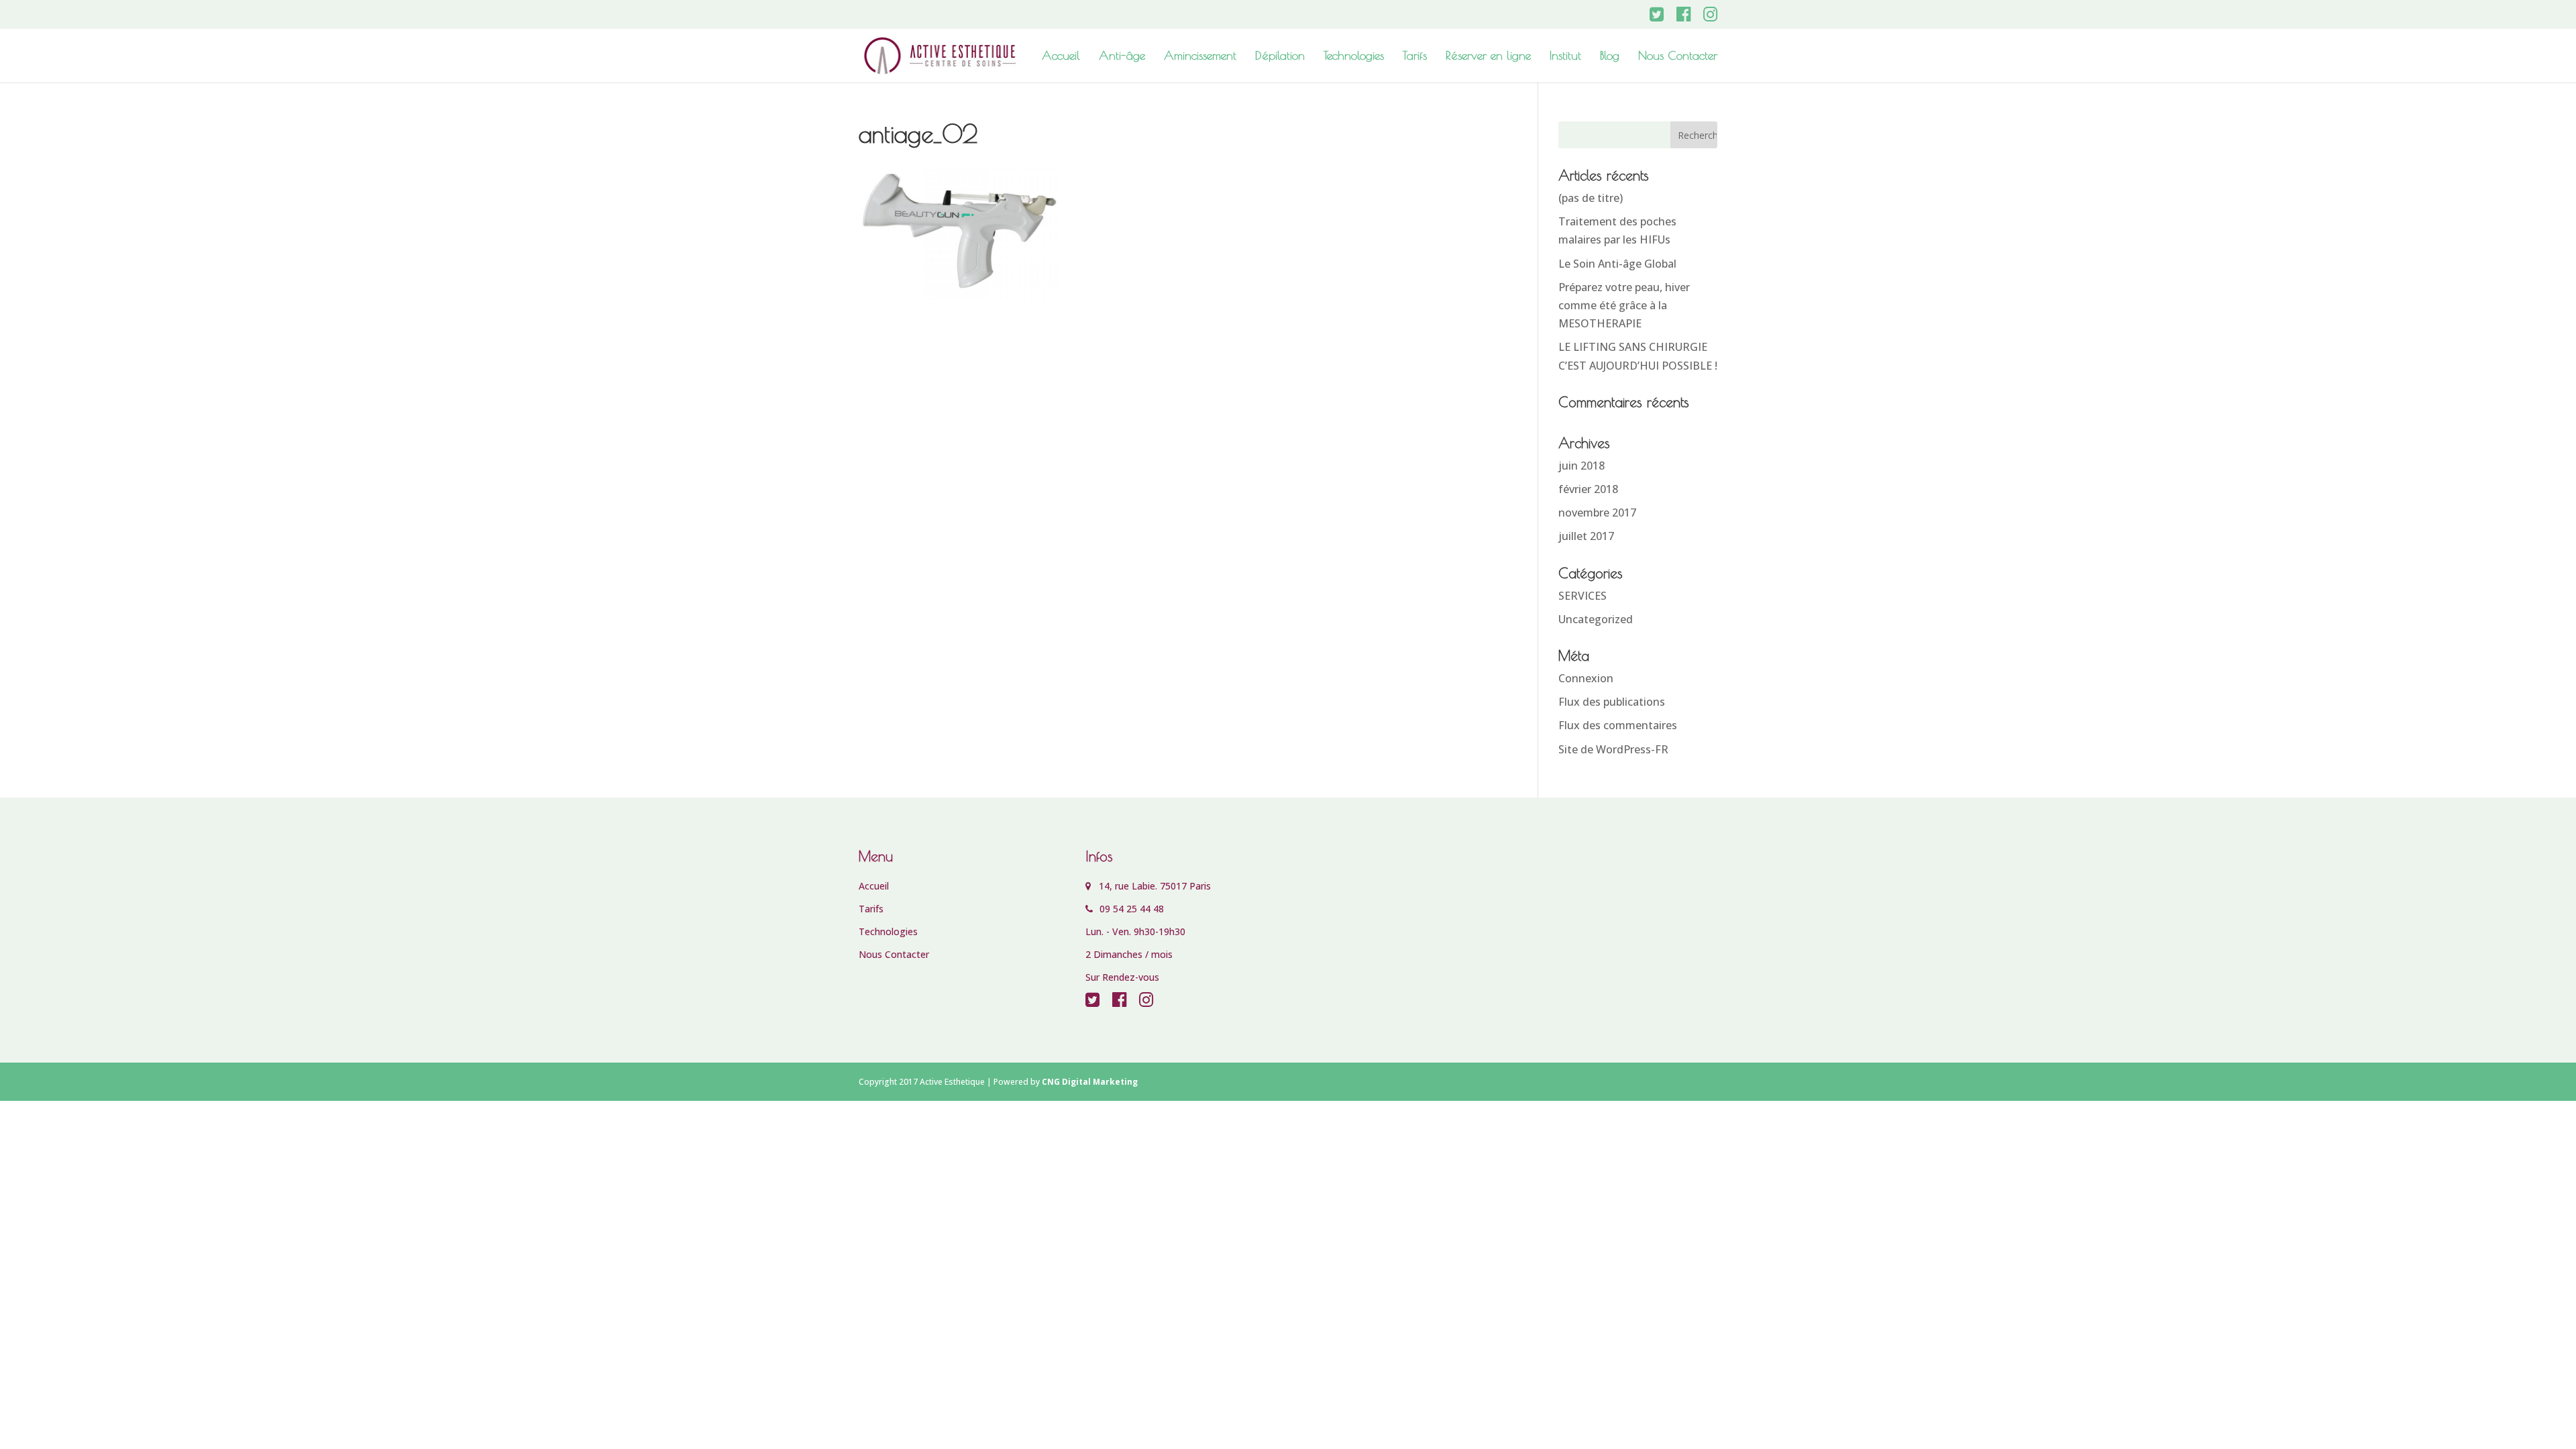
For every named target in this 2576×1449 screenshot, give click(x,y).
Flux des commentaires (1618, 725)
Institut (1565, 57)
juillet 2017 (1586, 536)
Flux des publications (1612, 702)
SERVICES (1582, 596)
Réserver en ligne (1488, 57)
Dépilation (1280, 57)
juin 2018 (1581, 466)
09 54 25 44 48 (1130, 909)
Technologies (1354, 57)
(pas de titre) (1591, 198)
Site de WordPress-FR (1613, 749)
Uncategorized (1596, 619)
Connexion (1586, 678)
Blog (1610, 57)
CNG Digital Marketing (1090, 1082)
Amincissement (1200, 57)
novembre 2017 (1597, 513)
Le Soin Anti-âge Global (1617, 264)
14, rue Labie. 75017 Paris (1151, 886)
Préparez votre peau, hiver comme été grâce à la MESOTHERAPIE (1624, 305)
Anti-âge (1122, 57)
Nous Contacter (1678, 57)
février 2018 (1588, 489)
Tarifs (1415, 57)
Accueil (1061, 57)
